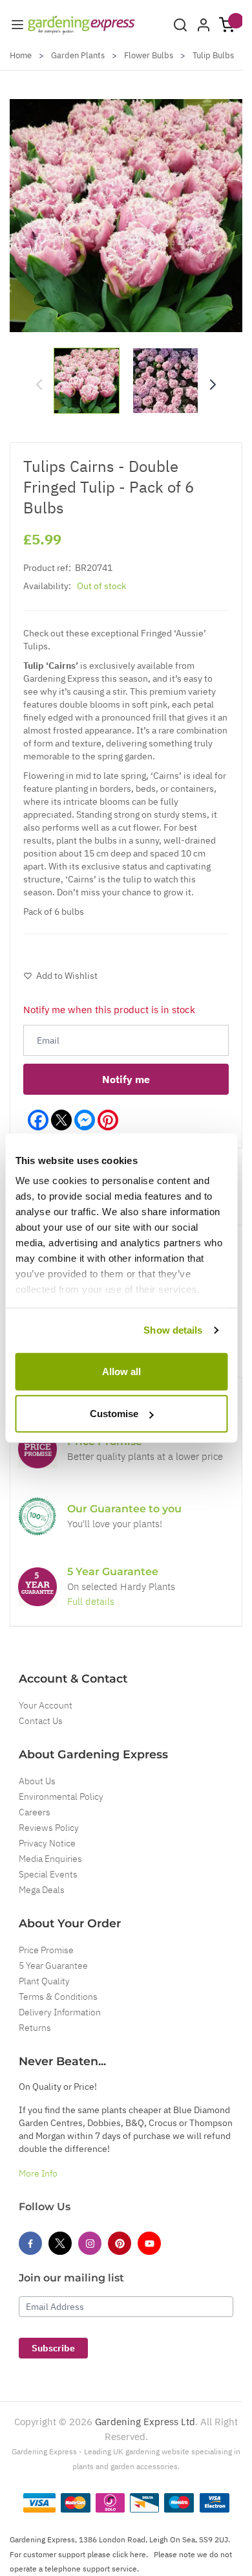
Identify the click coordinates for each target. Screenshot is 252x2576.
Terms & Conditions (58, 1997)
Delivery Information (60, 2012)
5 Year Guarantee (53, 1966)
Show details (173, 1330)
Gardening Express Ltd (145, 2422)
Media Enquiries (50, 1859)
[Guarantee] (37, 1587)
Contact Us (41, 1721)
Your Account (46, 1705)
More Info (38, 2173)
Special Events (48, 1874)
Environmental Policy (61, 1797)
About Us (37, 1781)
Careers (35, 1812)
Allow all (121, 1371)
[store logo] (81, 25)
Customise (114, 1414)
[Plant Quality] (37, 1516)
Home (21, 55)
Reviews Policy (49, 1828)
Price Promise (46, 1950)
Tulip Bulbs (213, 55)
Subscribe (53, 2348)
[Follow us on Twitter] (60, 2243)
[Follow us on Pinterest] (120, 2243)
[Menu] (17, 25)
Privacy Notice (47, 1843)
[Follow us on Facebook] (30, 2243)
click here (129, 2554)
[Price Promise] (37, 1449)
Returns (35, 2028)
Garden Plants (78, 55)
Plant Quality (44, 1981)
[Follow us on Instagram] (90, 2243)
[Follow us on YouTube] (149, 2243)
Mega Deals (42, 1890)
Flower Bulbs (149, 55)
